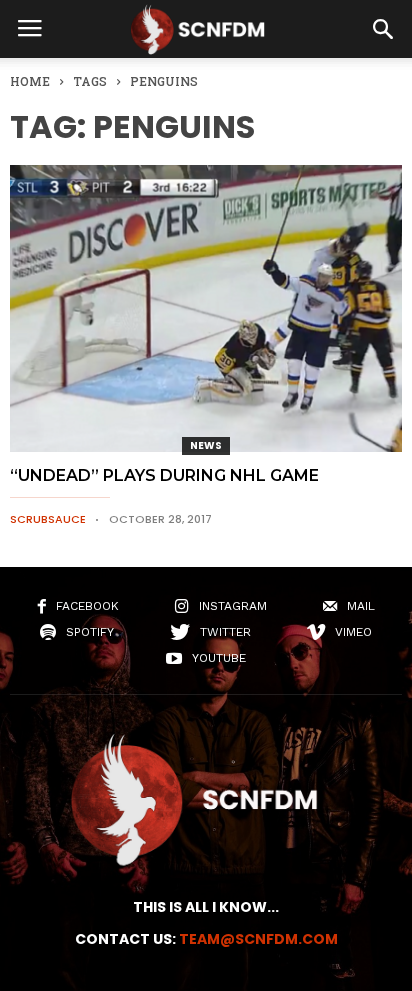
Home (30, 81)
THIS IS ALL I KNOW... (206, 907)
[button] (383, 29)
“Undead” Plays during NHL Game (164, 475)
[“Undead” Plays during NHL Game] (206, 308)
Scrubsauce (48, 519)
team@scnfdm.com (258, 939)
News (206, 445)
